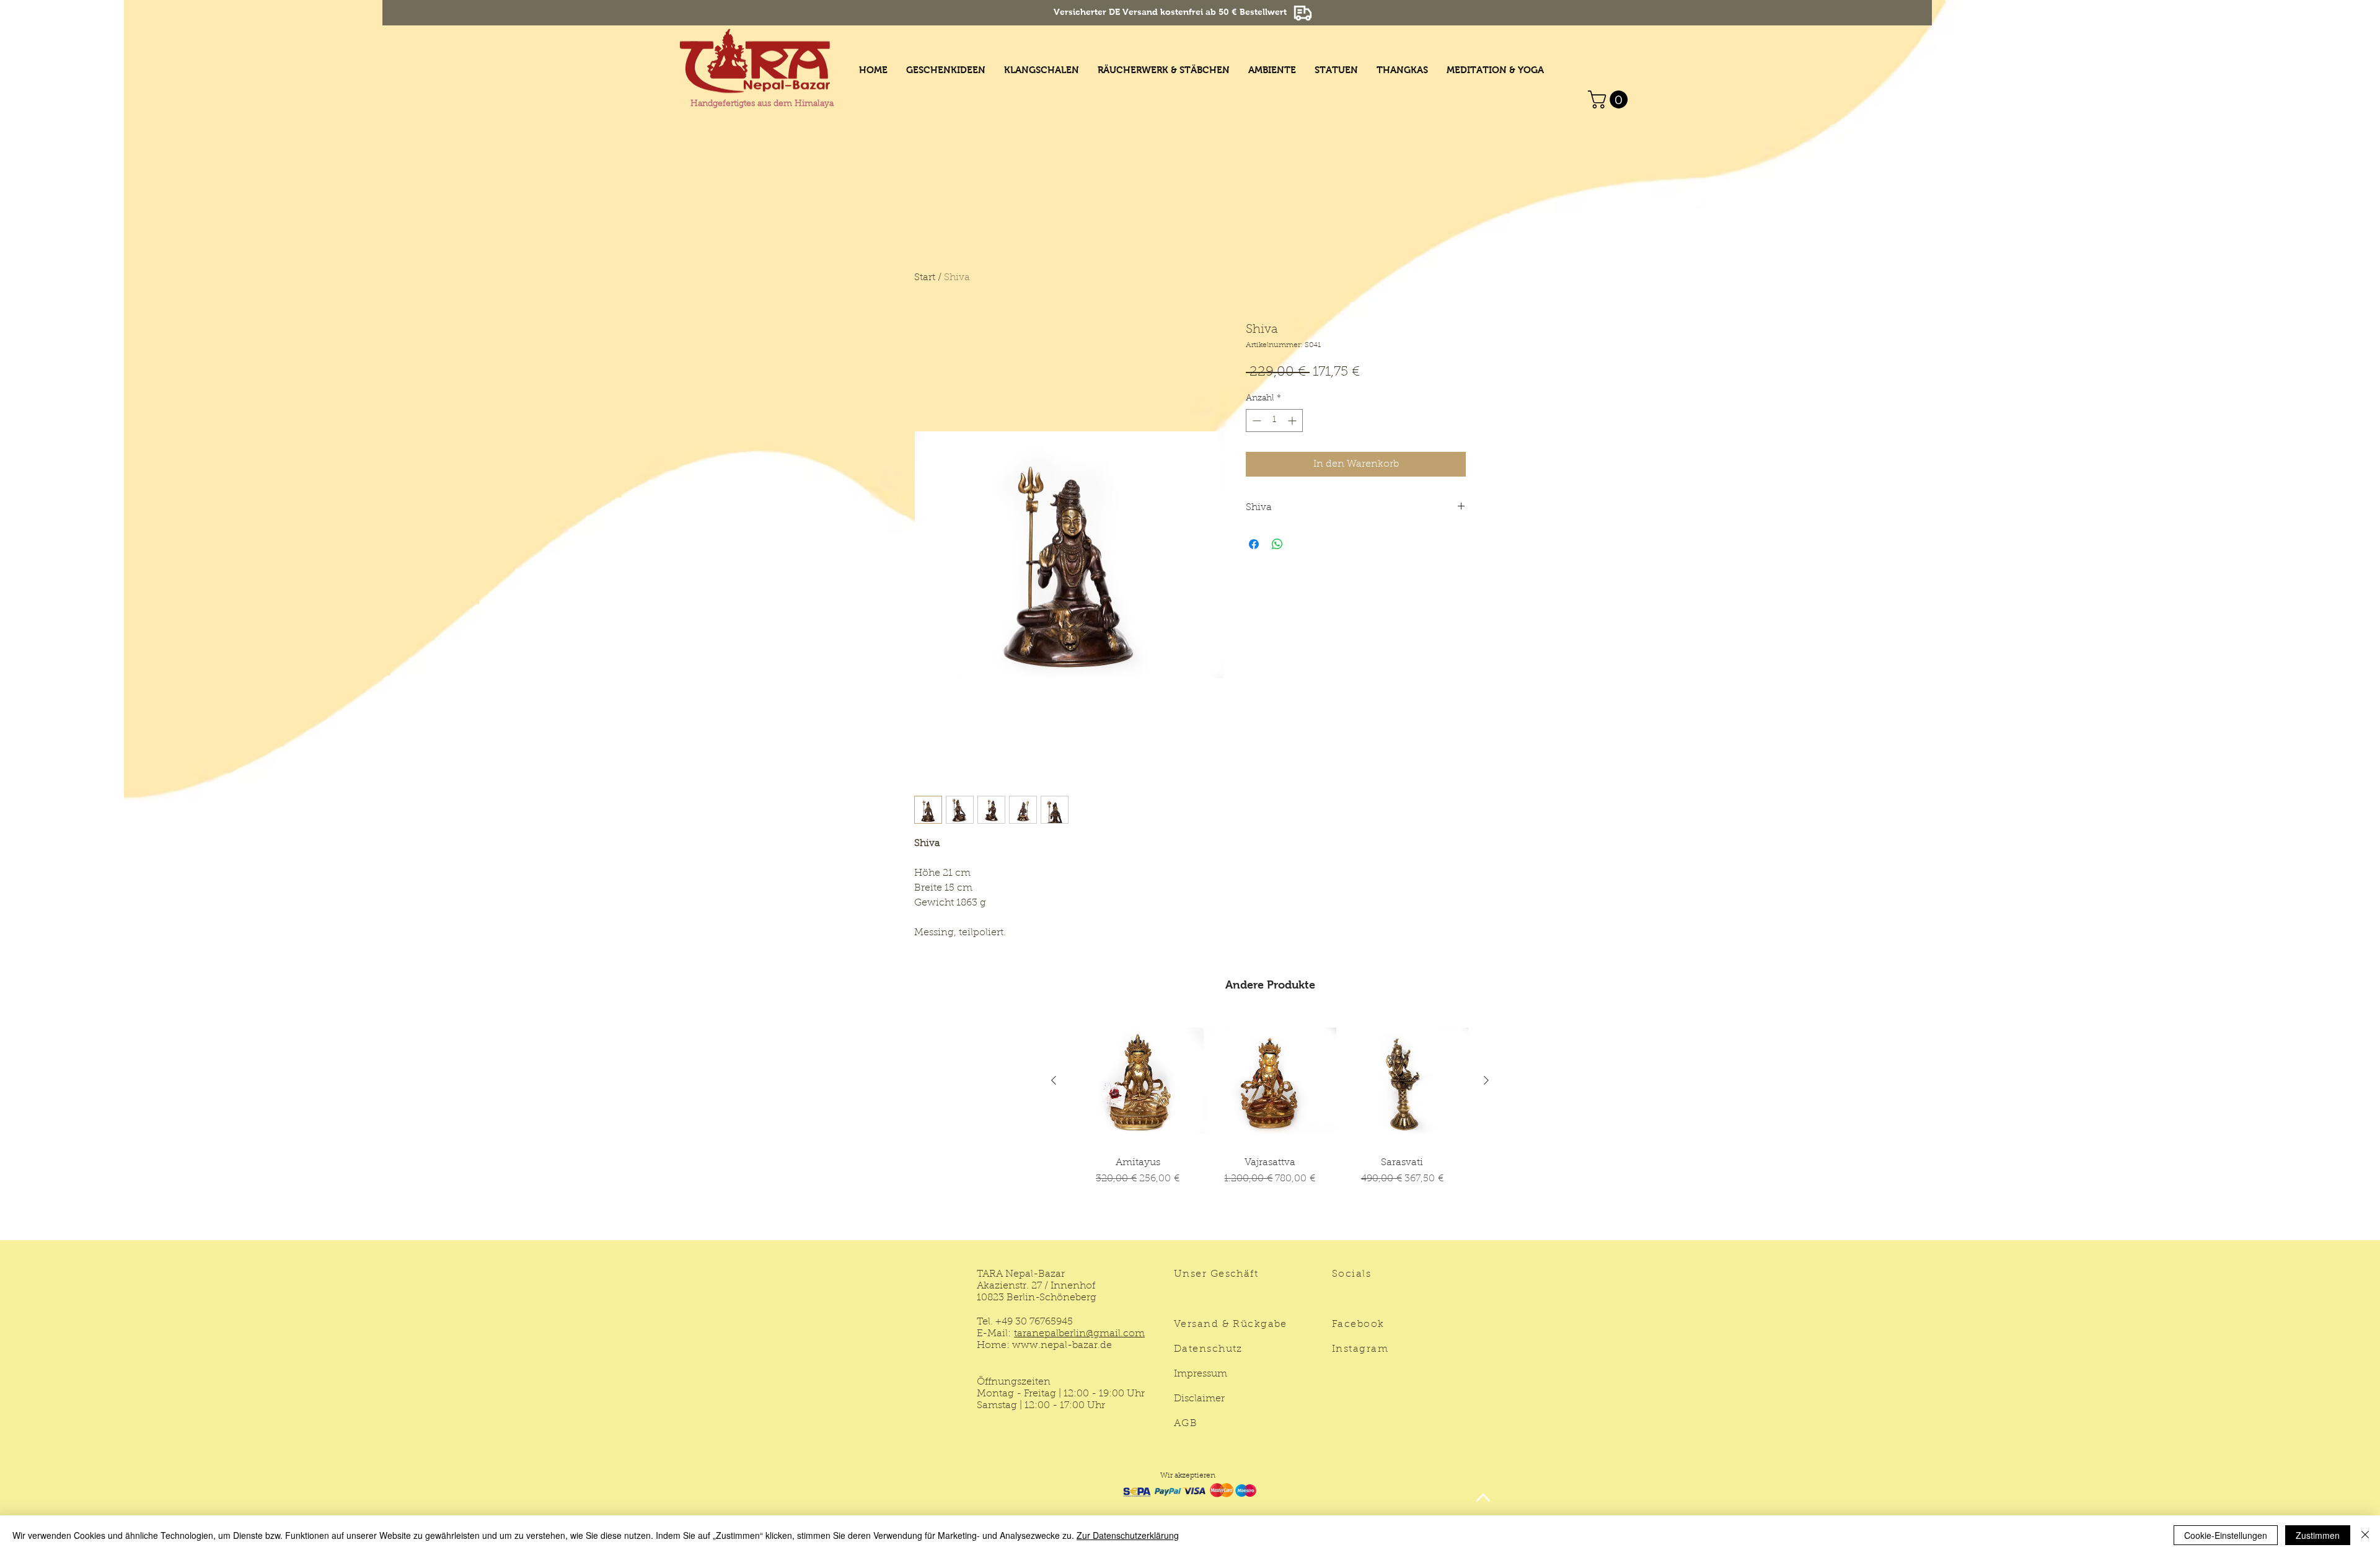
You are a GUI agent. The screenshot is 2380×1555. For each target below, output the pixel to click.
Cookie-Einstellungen (2226, 1535)
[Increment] (1293, 421)
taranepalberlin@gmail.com (1079, 1334)
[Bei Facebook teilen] (1254, 544)
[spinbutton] (1274, 421)
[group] (1270, 1122)
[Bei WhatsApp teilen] (1277, 544)
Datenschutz (1208, 1349)
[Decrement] (1255, 421)
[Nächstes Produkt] (1486, 1080)
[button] (1610, 99)
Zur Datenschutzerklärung (1128, 1535)
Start (925, 278)
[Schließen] (2365, 1535)
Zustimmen (2318, 1535)
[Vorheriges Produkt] (1054, 1080)
